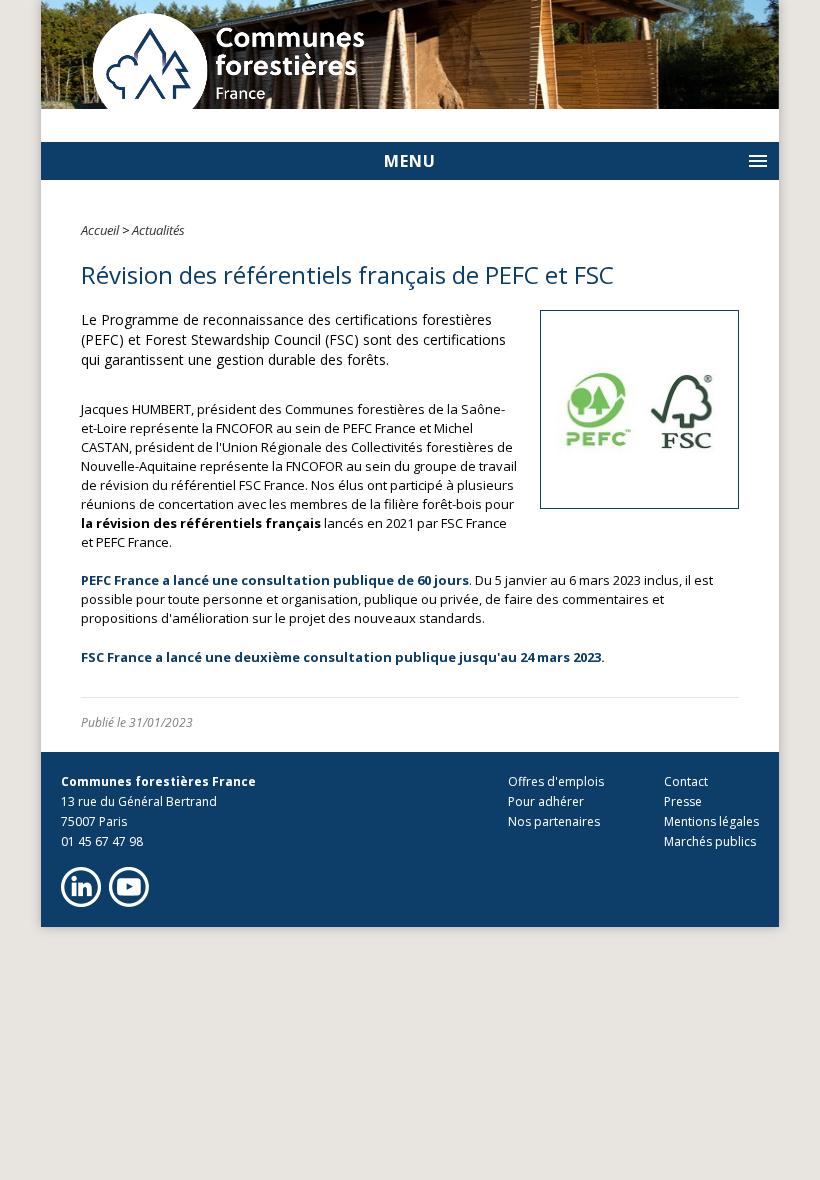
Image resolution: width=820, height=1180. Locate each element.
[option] (410, 54)
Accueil (100, 230)
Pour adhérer (546, 801)
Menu (410, 161)
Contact (686, 781)
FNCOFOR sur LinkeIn (81, 887)
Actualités (158, 230)
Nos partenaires (554, 821)
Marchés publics (710, 841)
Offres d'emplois (556, 781)
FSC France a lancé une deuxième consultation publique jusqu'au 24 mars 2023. (343, 657)
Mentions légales (711, 821)
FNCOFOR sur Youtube (129, 887)
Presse (683, 801)
